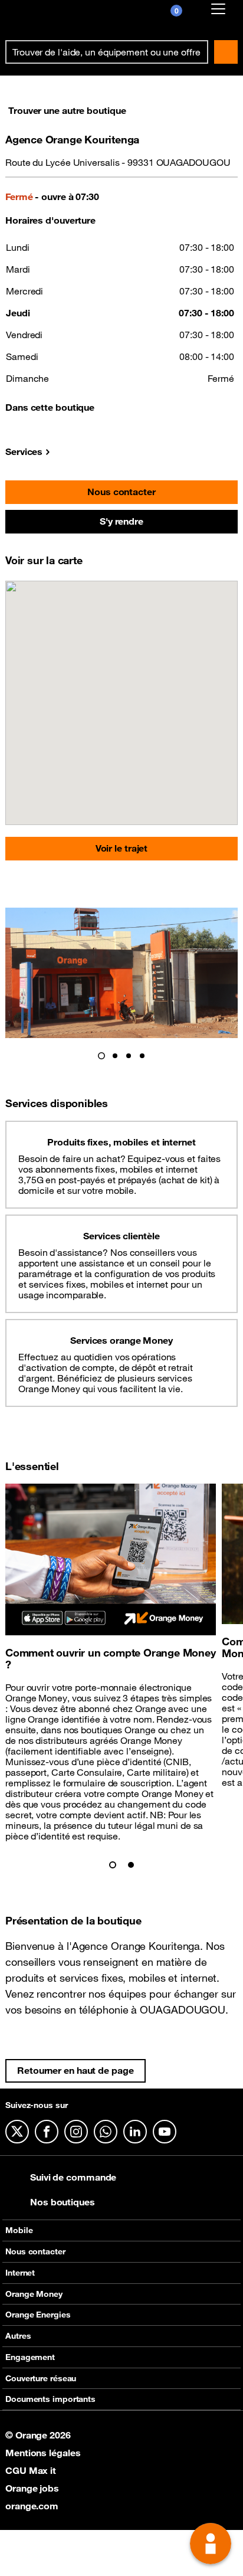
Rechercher (226, 52)
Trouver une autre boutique (67, 110)
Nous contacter (121, 492)
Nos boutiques (63, 2202)
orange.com (32, 2506)
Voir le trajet (122, 848)
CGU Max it (31, 2470)
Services (24, 451)
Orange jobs (32, 2488)
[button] (101, 1056)
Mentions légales (43, 2453)
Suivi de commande (73, 2177)
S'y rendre (121, 521)
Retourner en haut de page (75, 2070)
